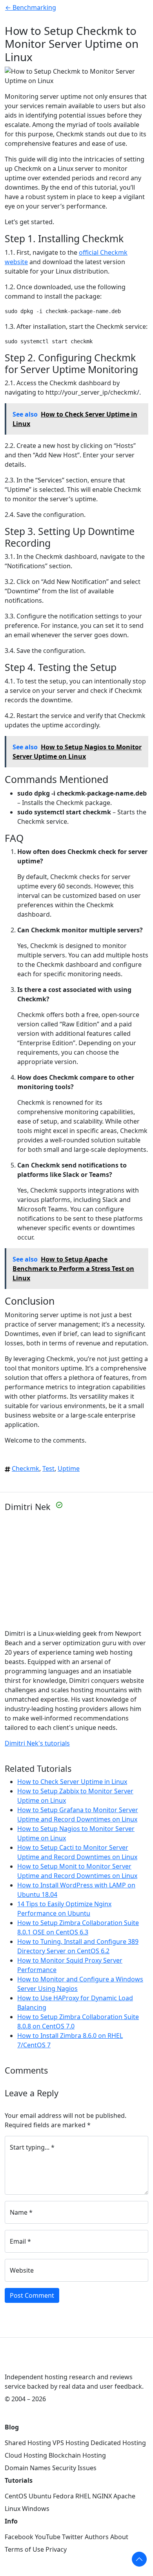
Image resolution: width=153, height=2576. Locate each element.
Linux (13, 2509)
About (119, 2537)
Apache (124, 2496)
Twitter (73, 2537)
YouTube (48, 2537)
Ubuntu (40, 2496)
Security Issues (74, 2468)
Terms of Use (24, 2549)
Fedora (63, 2496)
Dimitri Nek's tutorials (37, 1743)
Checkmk (25, 1468)
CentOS (16, 2496)
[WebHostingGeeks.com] (23, 2364)
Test (48, 1468)
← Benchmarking (31, 7)
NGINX (102, 2496)
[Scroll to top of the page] (139, 2559)
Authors (97, 2537)
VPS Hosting (71, 2443)
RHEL (83, 2496)
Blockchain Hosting (77, 2455)
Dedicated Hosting (118, 2443)
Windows (36, 2509)
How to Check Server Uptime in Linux (72, 1782)
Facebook (19, 2537)
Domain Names (28, 2468)
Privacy (56, 2549)
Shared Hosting (28, 2443)
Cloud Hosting (26, 2455)
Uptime (69, 1468)
